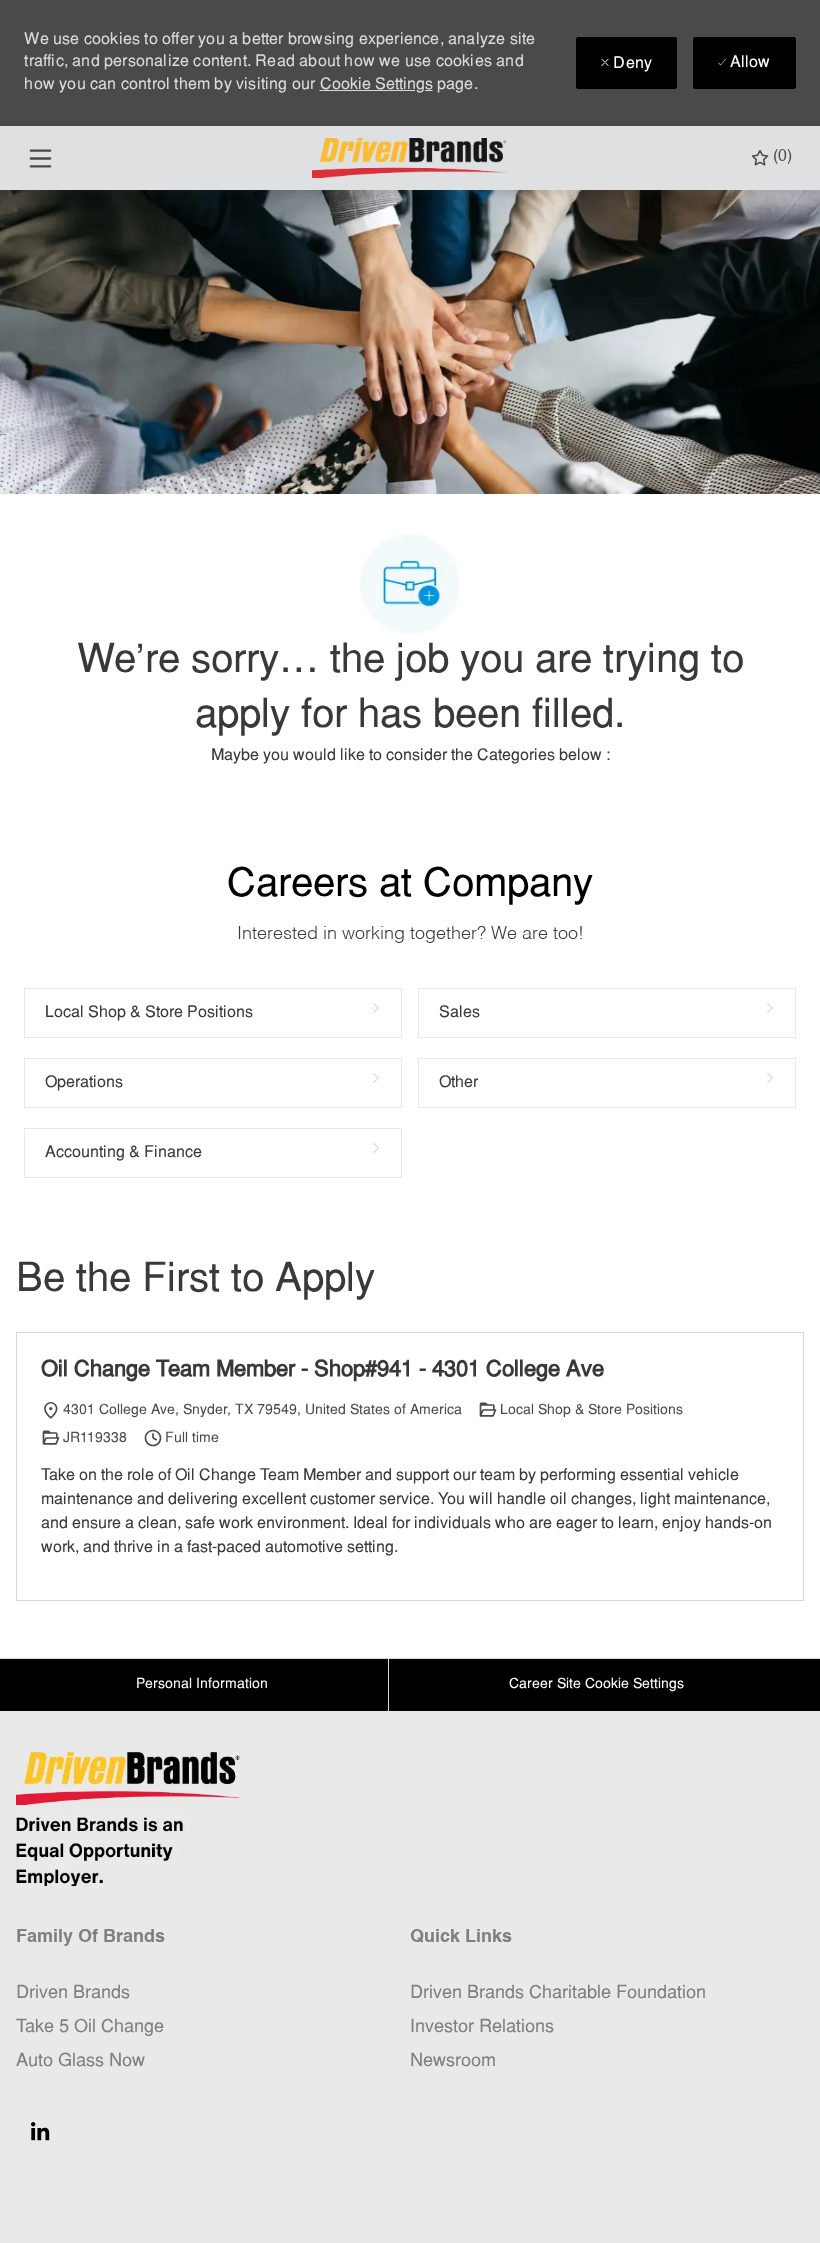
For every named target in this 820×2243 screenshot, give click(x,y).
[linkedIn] (40, 2131)
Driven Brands (73, 1993)
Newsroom (453, 2061)
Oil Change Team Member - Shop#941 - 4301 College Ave (322, 1370)
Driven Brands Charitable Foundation (558, 1993)
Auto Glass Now (80, 2061)
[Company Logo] (412, 158)
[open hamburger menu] (40, 158)
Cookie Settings (376, 85)
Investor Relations (482, 2027)
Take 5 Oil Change (90, 2027)
